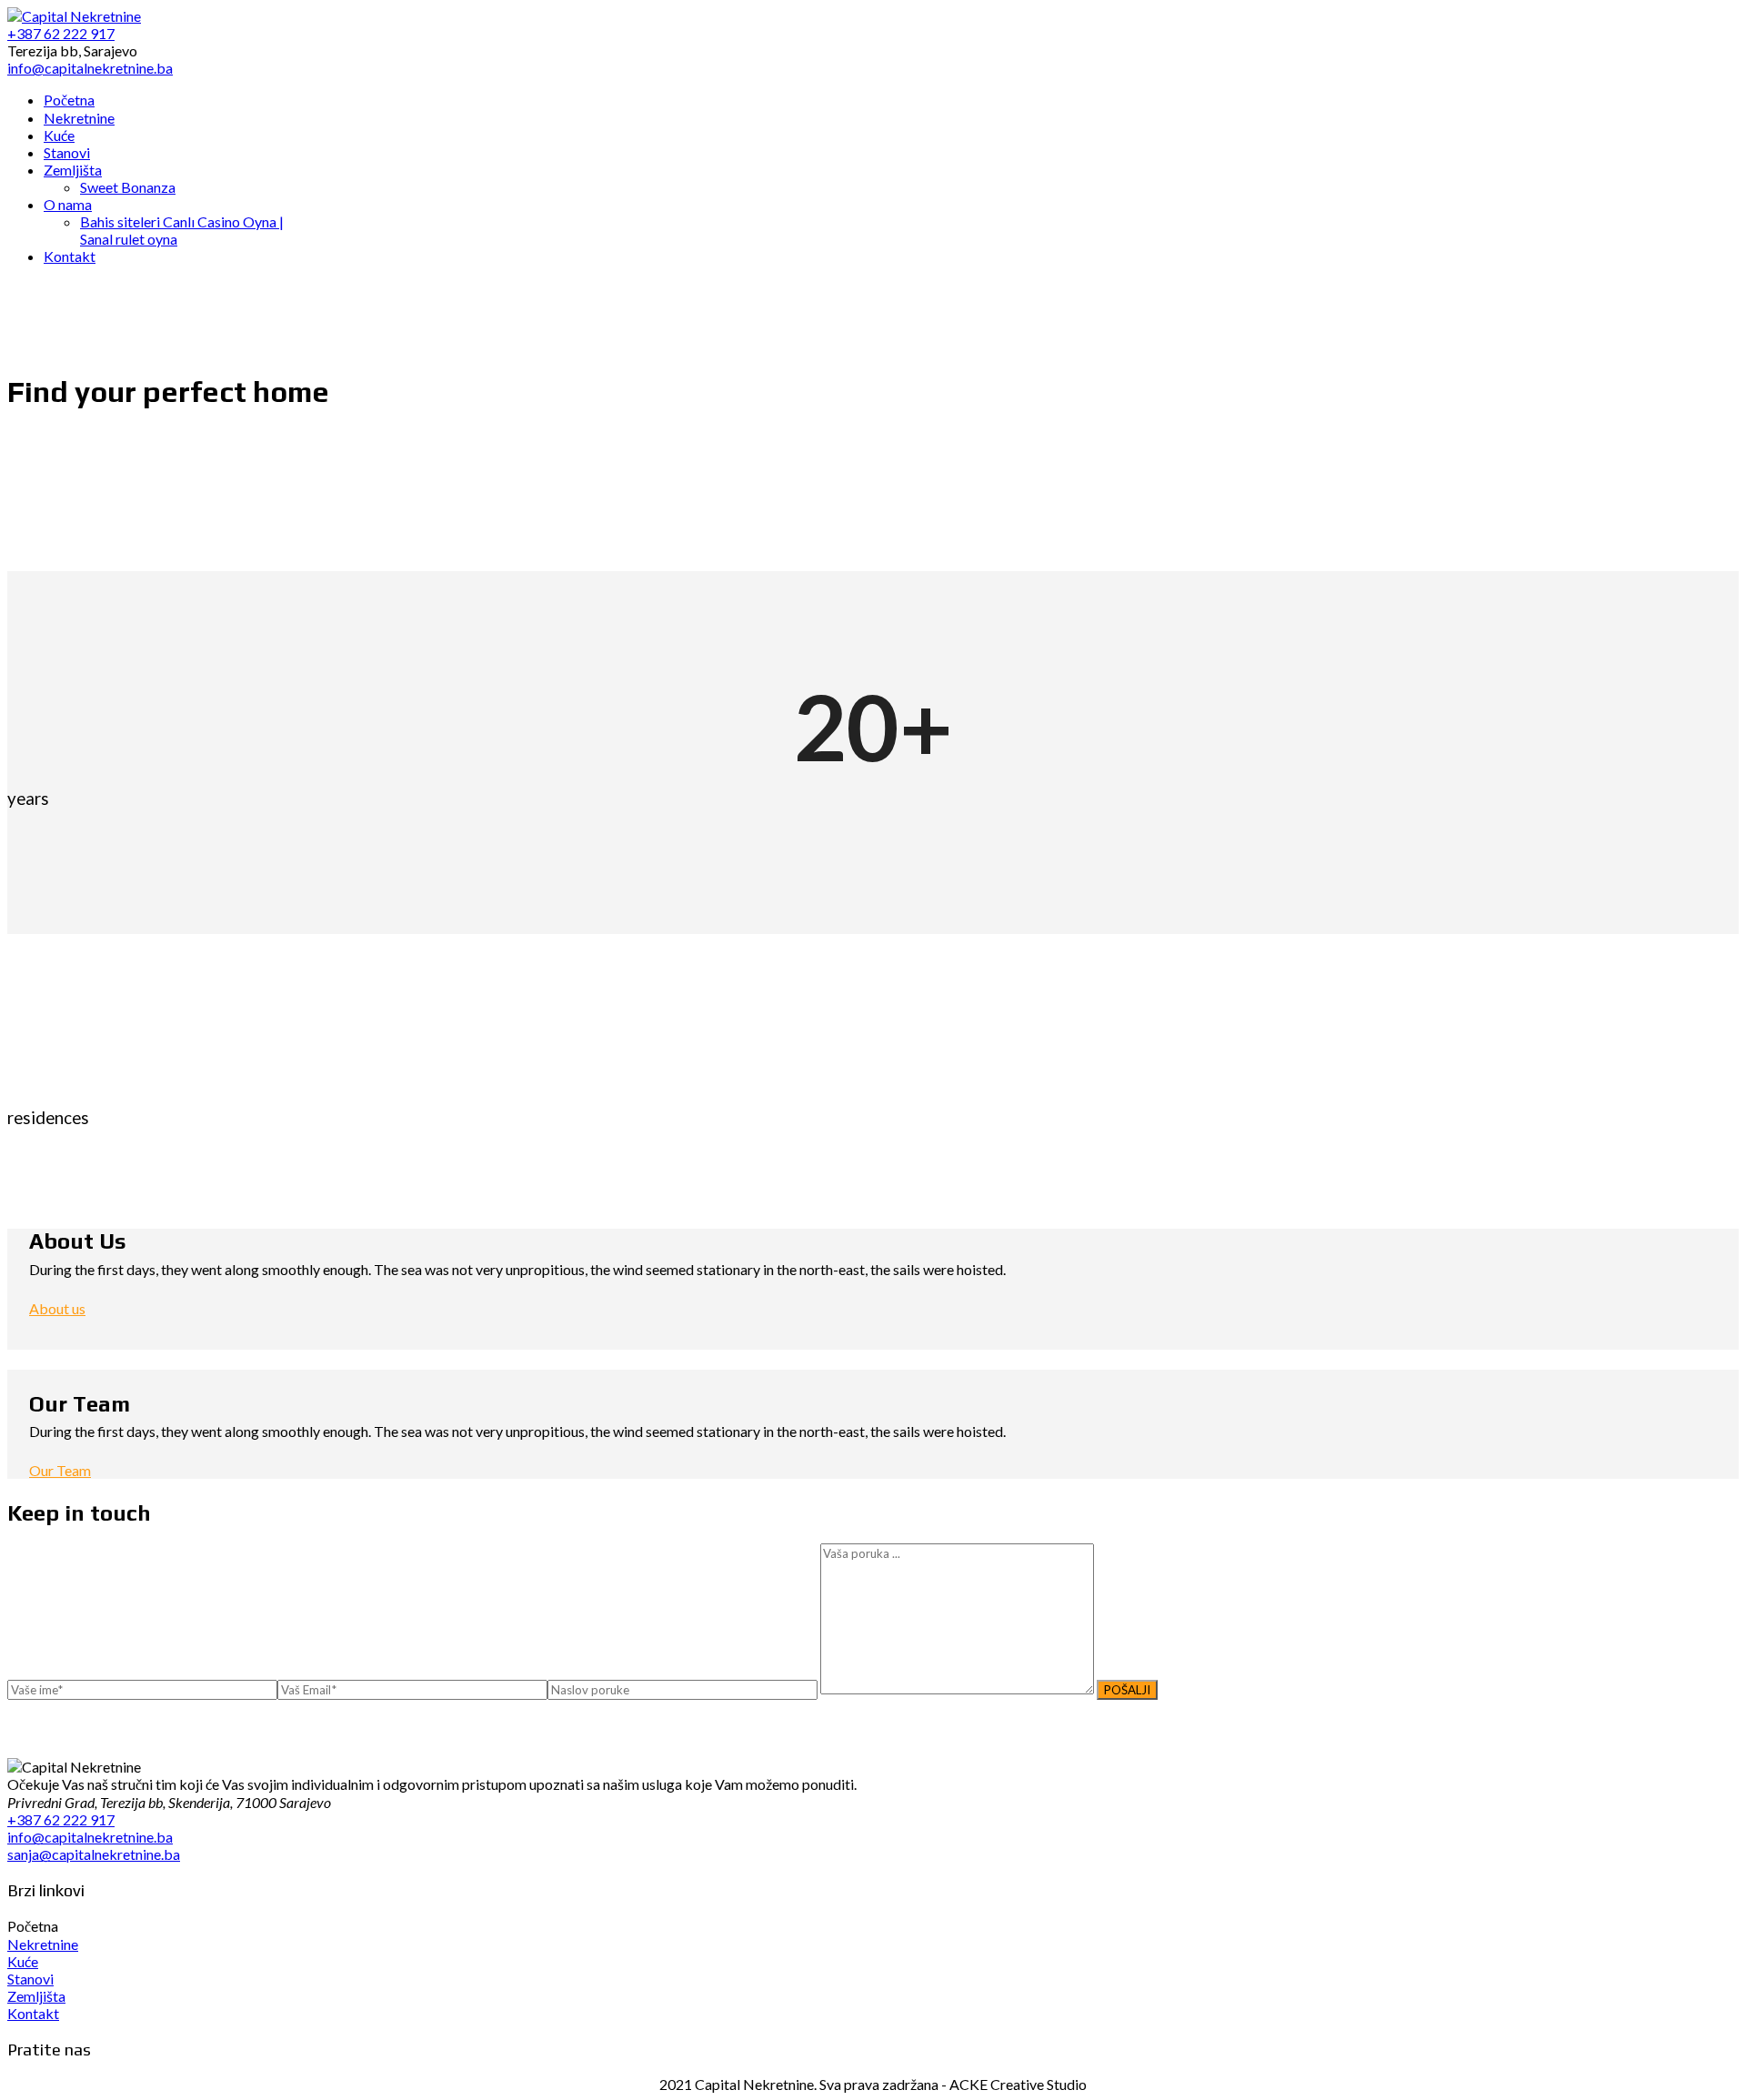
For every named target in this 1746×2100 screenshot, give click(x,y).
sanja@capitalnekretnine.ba (94, 1854)
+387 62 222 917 (61, 1819)
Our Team (60, 1470)
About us (57, 1308)
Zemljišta (36, 1996)
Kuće (23, 1961)
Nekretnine (43, 1944)
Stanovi (30, 1979)
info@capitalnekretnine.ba (90, 1837)
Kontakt (33, 2013)
